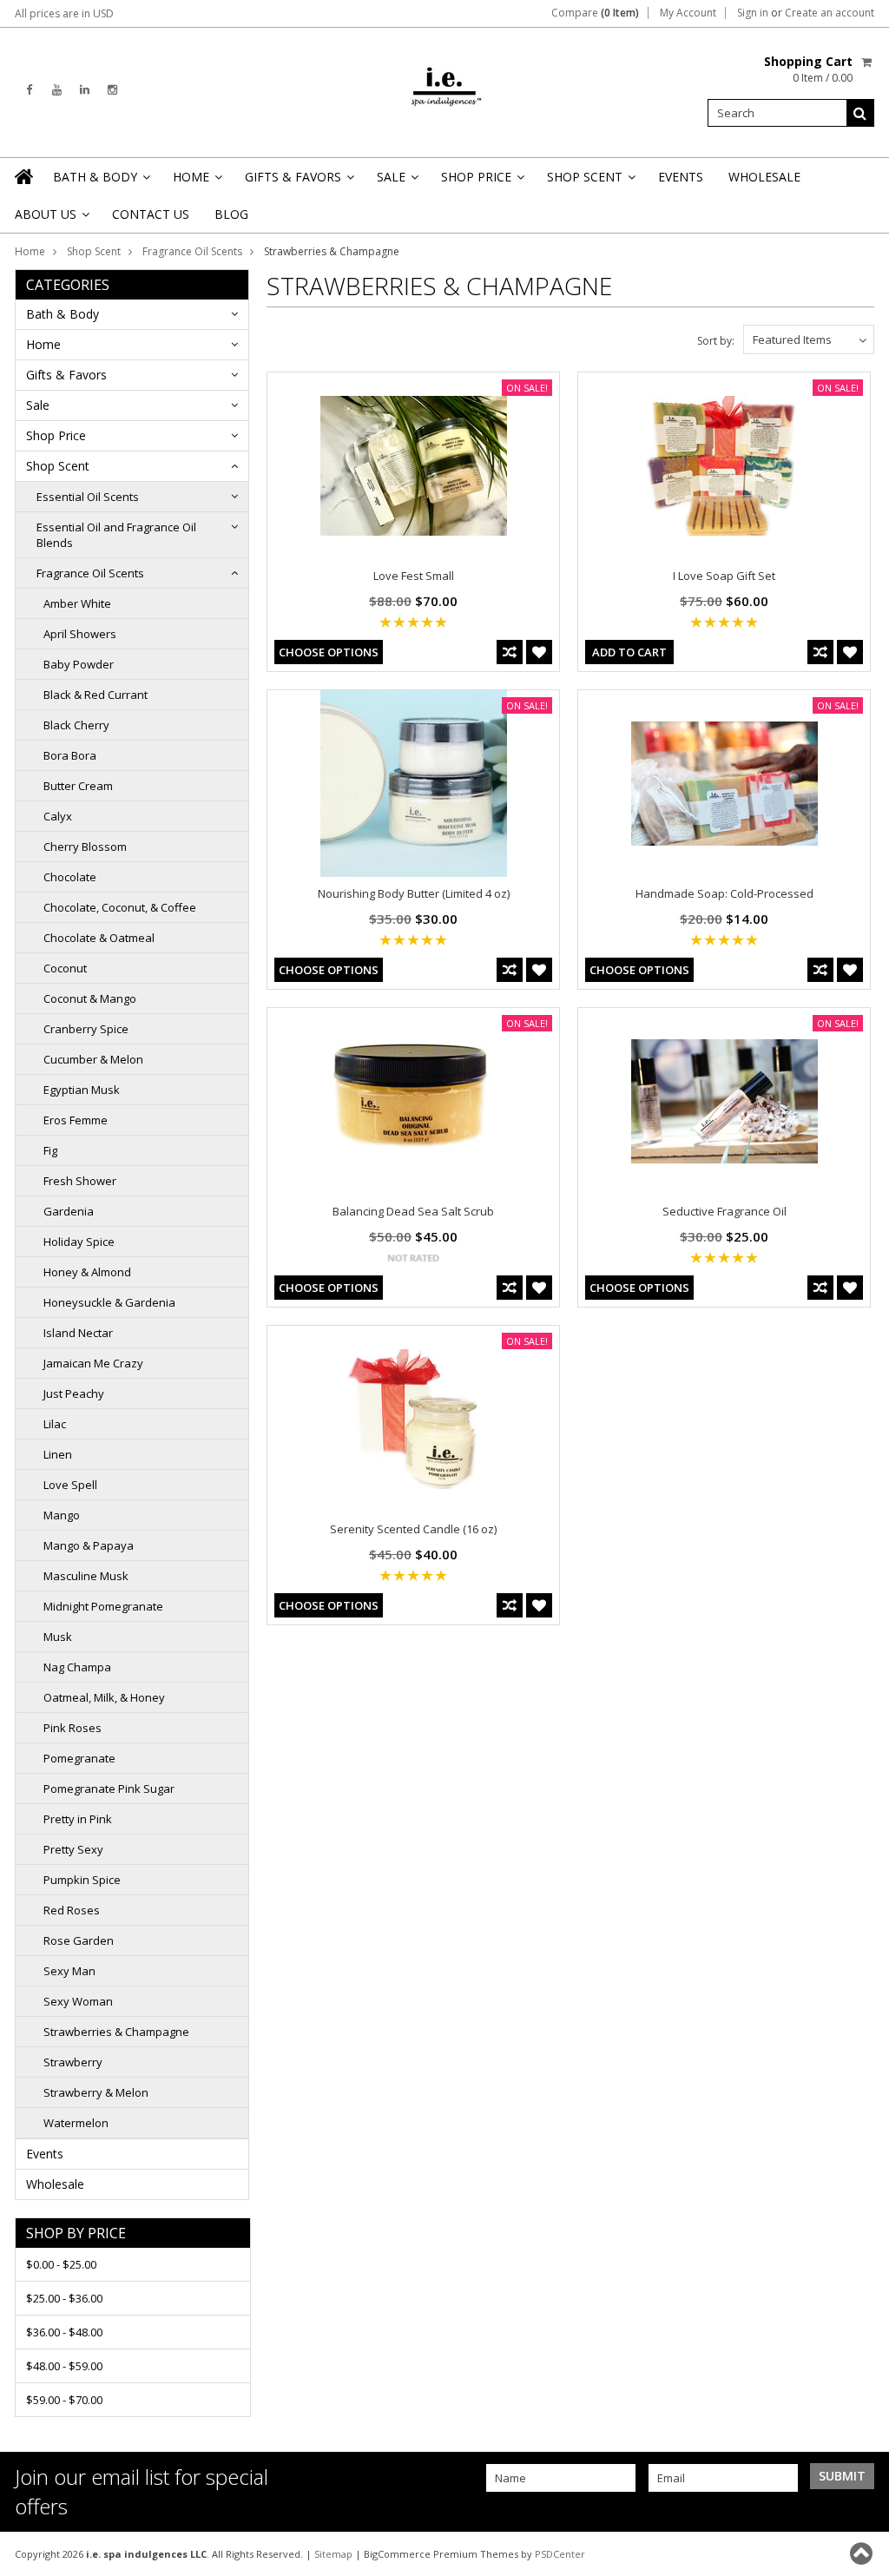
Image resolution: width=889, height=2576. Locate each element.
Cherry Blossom (85, 847)
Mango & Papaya (89, 1545)
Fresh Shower (80, 1181)
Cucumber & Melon (93, 1059)
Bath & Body (100, 182)
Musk (58, 1637)
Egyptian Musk (82, 1090)
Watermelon (76, 2123)
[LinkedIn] (85, 90)
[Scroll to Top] (863, 2553)
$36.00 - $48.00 (64, 2332)
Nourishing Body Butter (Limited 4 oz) (414, 893)
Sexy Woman (78, 2001)
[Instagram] (112, 90)
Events (681, 177)
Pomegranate (79, 1758)
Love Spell (70, 1485)
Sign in (753, 13)
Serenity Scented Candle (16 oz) (413, 1529)
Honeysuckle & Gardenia (109, 1302)
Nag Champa (77, 1667)
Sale (396, 182)
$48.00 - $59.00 (64, 2366)
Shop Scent (590, 182)
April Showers (80, 634)
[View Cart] (868, 62)
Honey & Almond (87, 1272)
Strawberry (73, 2062)
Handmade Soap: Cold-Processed (724, 893)
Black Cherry (76, 725)
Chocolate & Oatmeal (99, 938)
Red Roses (72, 1910)
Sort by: (716, 341)
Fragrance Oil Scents (192, 251)
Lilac (55, 1424)
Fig (50, 1150)
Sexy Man (69, 1971)
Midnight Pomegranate (103, 1606)
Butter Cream (78, 786)
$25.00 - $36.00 (64, 2298)
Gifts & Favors (298, 182)
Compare (595, 13)
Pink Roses (72, 1728)
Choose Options (329, 652)
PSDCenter (560, 2554)
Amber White (77, 603)
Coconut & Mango (90, 998)
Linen (58, 1454)
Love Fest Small (414, 576)
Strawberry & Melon (96, 2092)
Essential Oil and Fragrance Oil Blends (116, 535)
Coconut (65, 968)
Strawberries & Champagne (116, 2032)
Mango (62, 1515)
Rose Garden (79, 1940)
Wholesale (764, 177)
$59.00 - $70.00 (64, 2400)
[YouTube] (57, 90)
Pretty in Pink (78, 1819)
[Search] (860, 113)
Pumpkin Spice (82, 1880)
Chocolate (70, 877)
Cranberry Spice (86, 1029)
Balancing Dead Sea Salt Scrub (413, 1211)
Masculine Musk (86, 1576)
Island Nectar (78, 1333)
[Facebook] (29, 90)
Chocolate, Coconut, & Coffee (120, 907)
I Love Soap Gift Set (724, 576)
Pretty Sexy (73, 1849)
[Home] (25, 176)
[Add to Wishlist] (539, 652)
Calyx (58, 816)
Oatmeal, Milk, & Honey (104, 1697)
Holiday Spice (79, 1242)
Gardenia (69, 1211)
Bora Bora (70, 755)
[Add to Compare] (510, 652)
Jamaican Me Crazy (93, 1363)
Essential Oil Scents (88, 497)
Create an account (830, 13)
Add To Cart (629, 652)
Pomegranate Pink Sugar (109, 1789)
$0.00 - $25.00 (61, 2264)
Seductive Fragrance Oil (724, 1211)
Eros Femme (76, 1120)
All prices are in (64, 13)
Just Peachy (74, 1393)
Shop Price (481, 182)
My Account (688, 13)
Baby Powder (79, 664)
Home (196, 182)
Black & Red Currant (95, 695)
